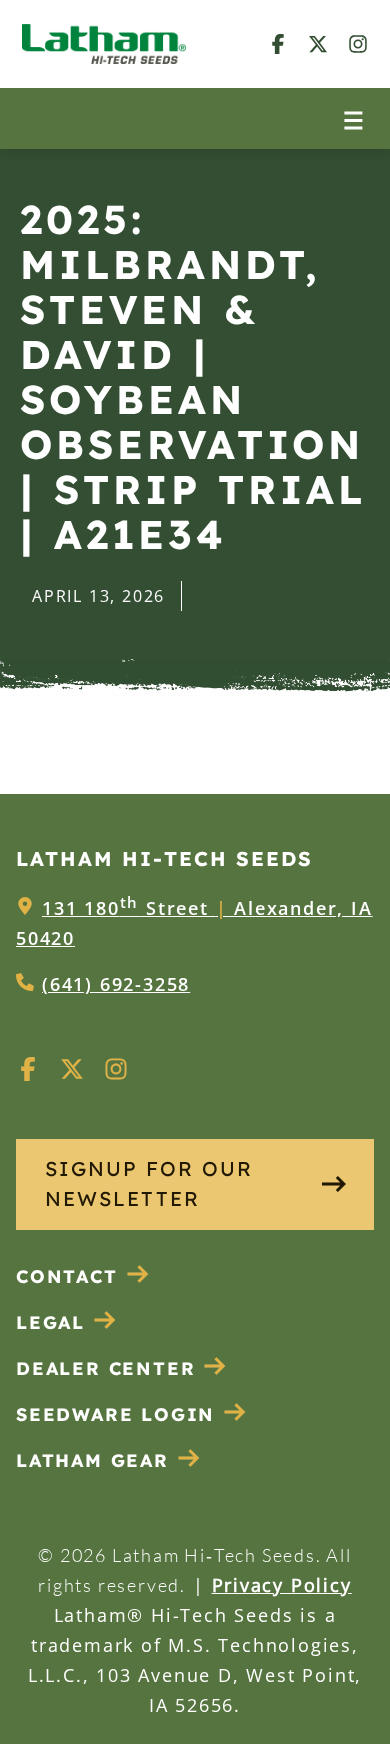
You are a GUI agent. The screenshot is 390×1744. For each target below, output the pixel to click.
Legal (50, 1322)
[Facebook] (278, 43)
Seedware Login (115, 1414)
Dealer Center (105, 1368)
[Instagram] (358, 43)
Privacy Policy (282, 1585)
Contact (67, 1276)
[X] (318, 43)
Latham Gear (92, 1460)
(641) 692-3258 (116, 984)
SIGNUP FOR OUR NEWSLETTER (149, 1183)
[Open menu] (353, 118)
